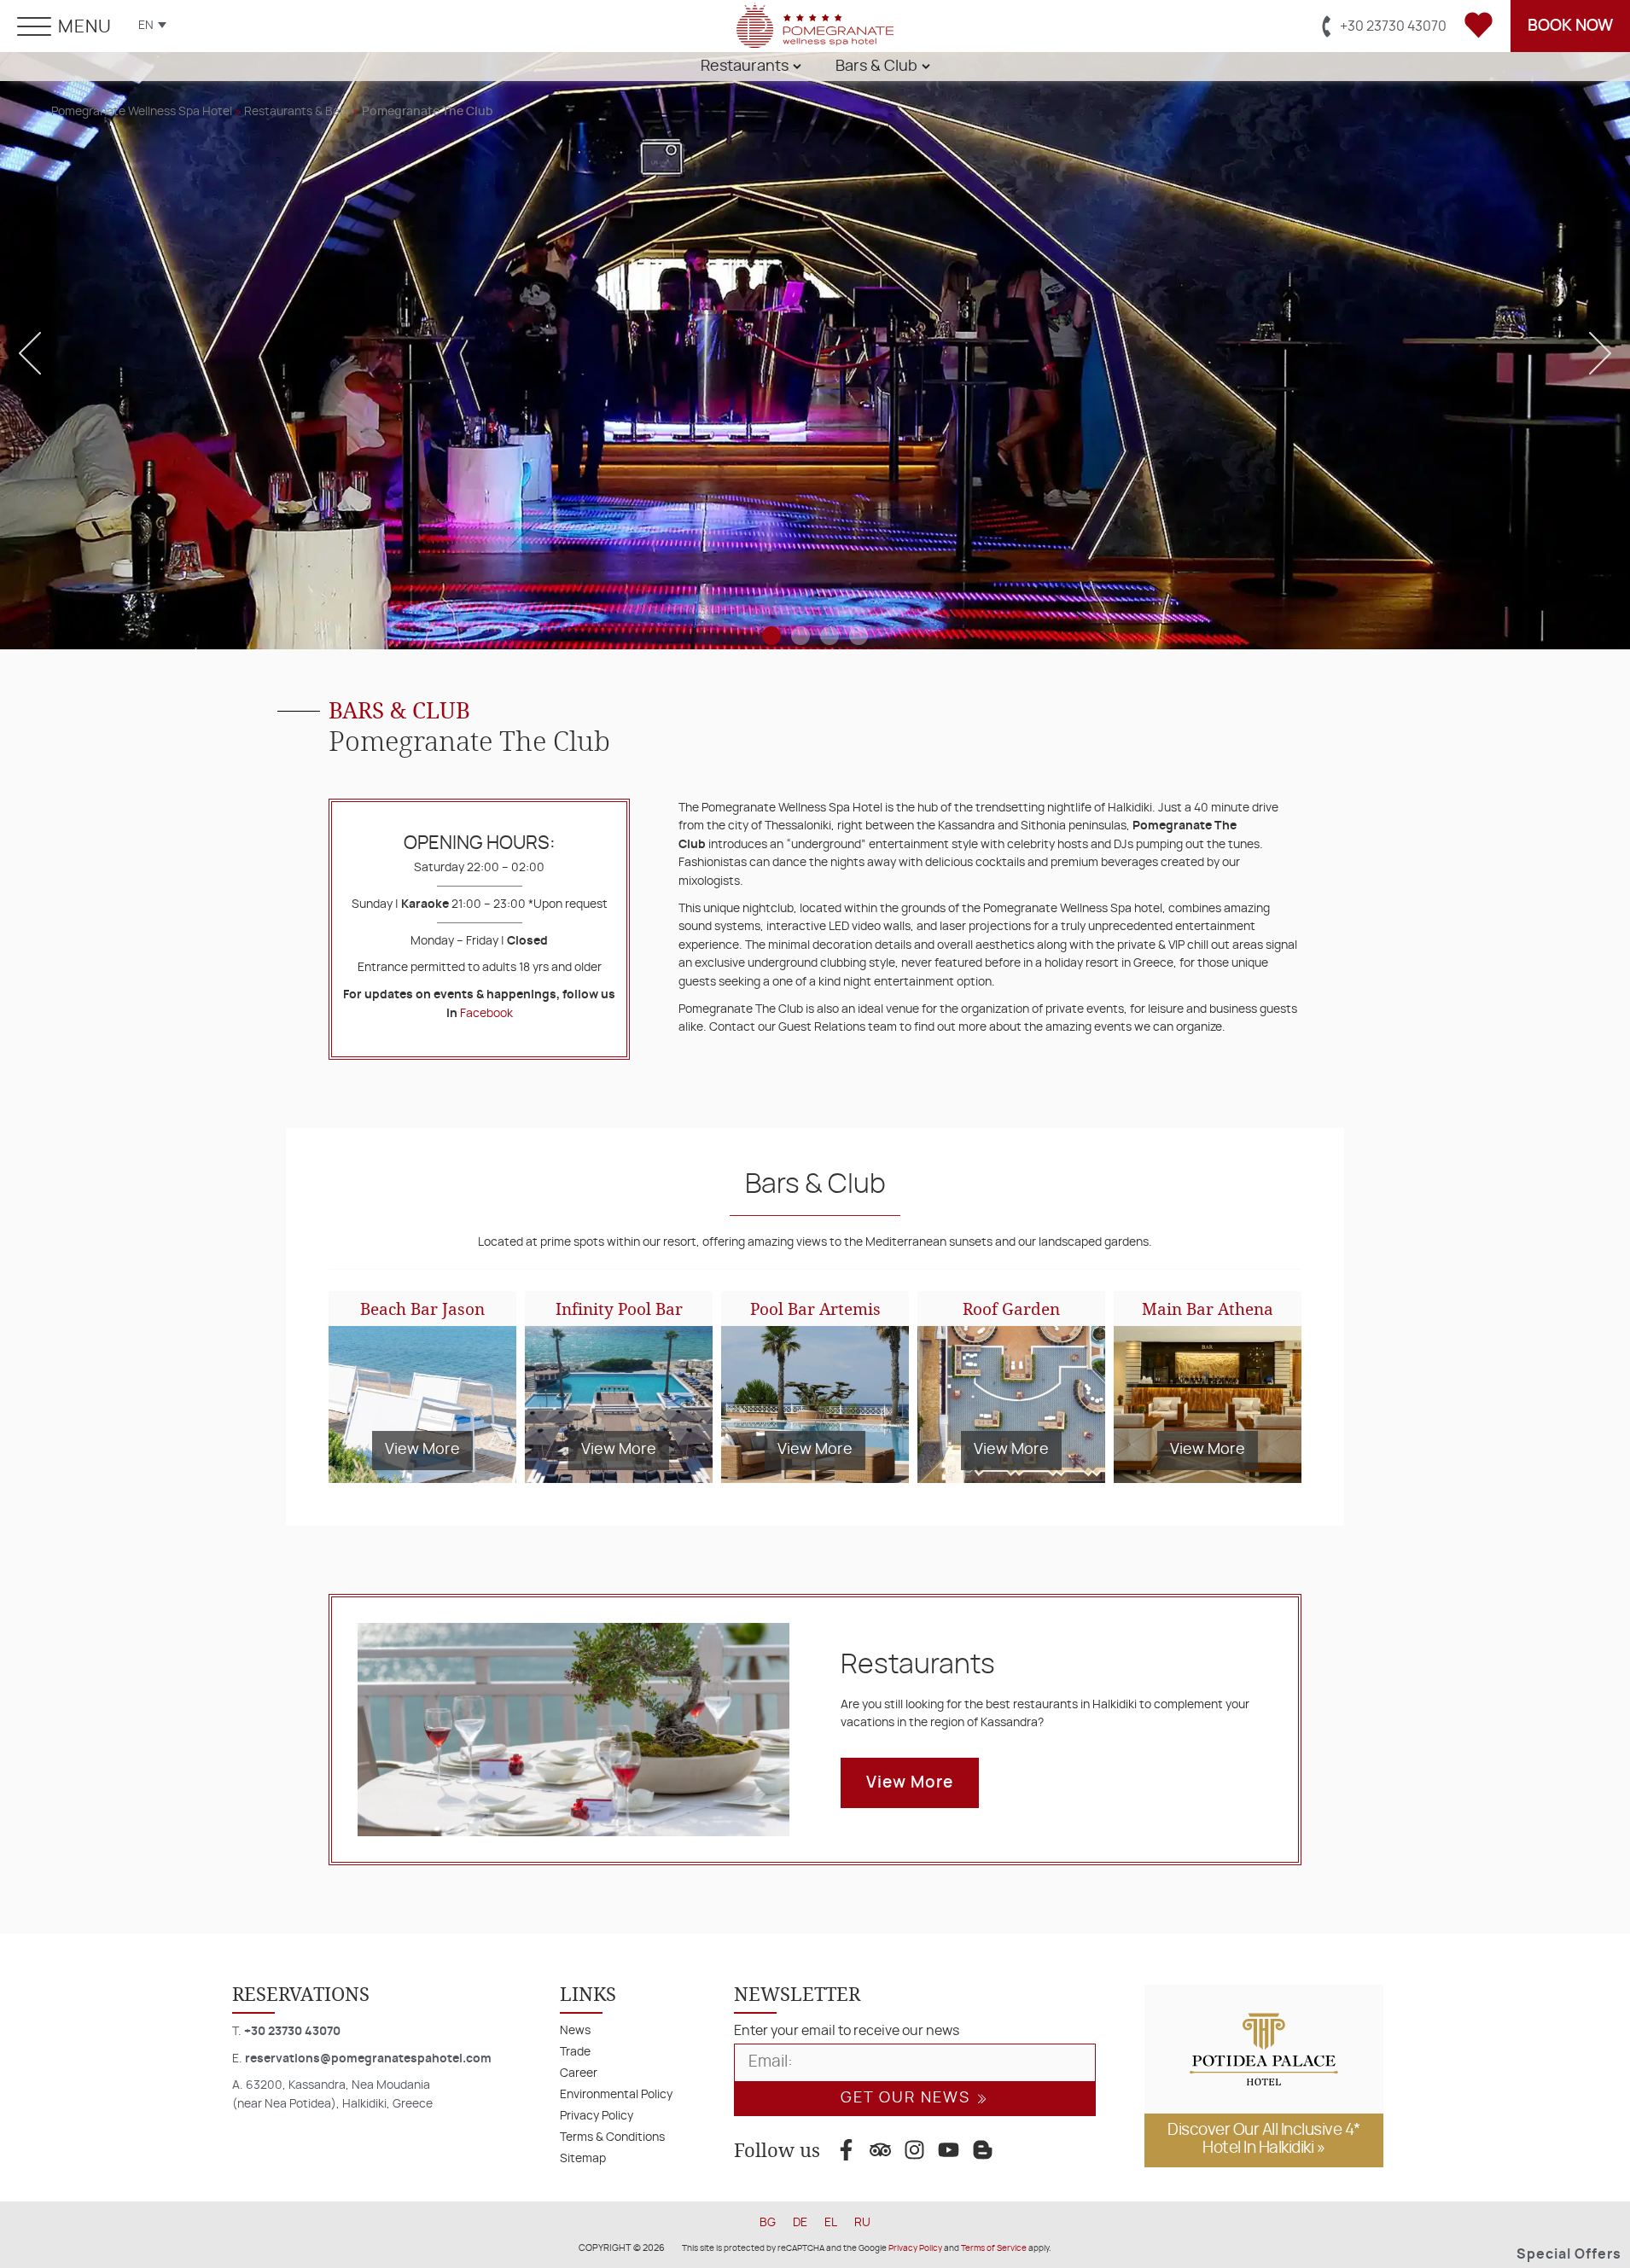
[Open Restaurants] (797, 67)
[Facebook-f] (846, 2150)
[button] (30, 353)
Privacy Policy (597, 2116)
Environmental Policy (616, 2094)
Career (579, 2073)
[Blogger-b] (982, 2150)
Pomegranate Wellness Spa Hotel (142, 111)
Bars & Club (815, 1184)
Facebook (486, 1013)
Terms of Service (994, 2248)
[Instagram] (914, 2150)
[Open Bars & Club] (926, 67)
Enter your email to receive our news (847, 2031)
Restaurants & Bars (297, 111)
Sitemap (583, 2158)
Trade (575, 2052)
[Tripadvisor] (880, 2150)
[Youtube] (948, 2150)
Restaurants (918, 1665)
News (575, 2030)
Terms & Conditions (612, 2137)
